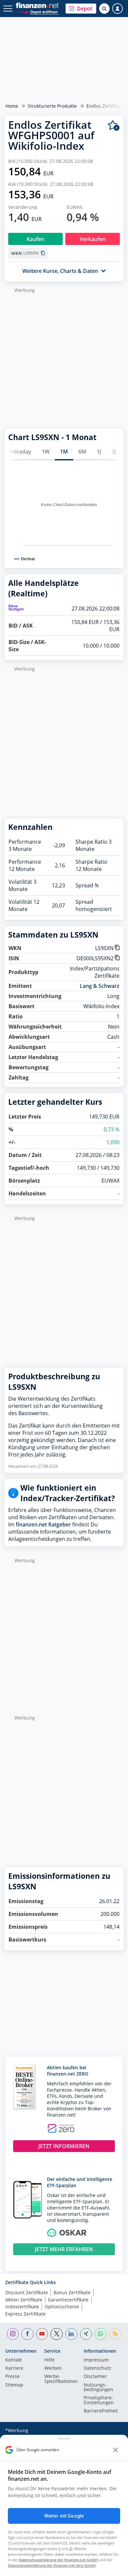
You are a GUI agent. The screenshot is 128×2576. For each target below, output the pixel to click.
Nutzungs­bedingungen (98, 2387)
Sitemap (14, 2385)
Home (12, 106)
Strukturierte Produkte (52, 106)
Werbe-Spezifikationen (61, 2379)
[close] (116, 2450)
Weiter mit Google (64, 2516)
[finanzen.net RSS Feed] (115, 2334)
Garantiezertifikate (68, 2300)
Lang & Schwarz (100, 986)
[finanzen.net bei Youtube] (42, 2334)
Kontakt (14, 2360)
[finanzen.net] (37, 5)
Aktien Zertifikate (24, 2300)
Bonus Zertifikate (72, 2292)
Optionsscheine (62, 2307)
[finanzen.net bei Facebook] (27, 2334)
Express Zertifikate (25, 2314)
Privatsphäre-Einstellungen (99, 2400)
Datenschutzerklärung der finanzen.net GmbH (58, 2560)
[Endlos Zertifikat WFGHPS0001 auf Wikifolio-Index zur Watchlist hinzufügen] (114, 126)
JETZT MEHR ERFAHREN (64, 2249)
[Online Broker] (38, 12)
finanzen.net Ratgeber (43, 1524)
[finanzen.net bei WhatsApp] (101, 2334)
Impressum (96, 2360)
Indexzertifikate (22, 2307)
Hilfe (49, 2360)
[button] (81, 9)
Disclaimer (95, 2377)
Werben (53, 2368)
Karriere (14, 2368)
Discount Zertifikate (27, 2292)
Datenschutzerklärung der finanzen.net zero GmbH (52, 2565)
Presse (12, 2377)
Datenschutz (97, 2368)
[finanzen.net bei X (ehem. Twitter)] (57, 2334)
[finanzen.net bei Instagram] (13, 2334)
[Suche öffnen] (104, 9)
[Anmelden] (117, 9)
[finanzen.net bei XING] (86, 2334)
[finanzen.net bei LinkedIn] (71, 2334)
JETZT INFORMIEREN (64, 2146)
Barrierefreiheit (101, 2411)
